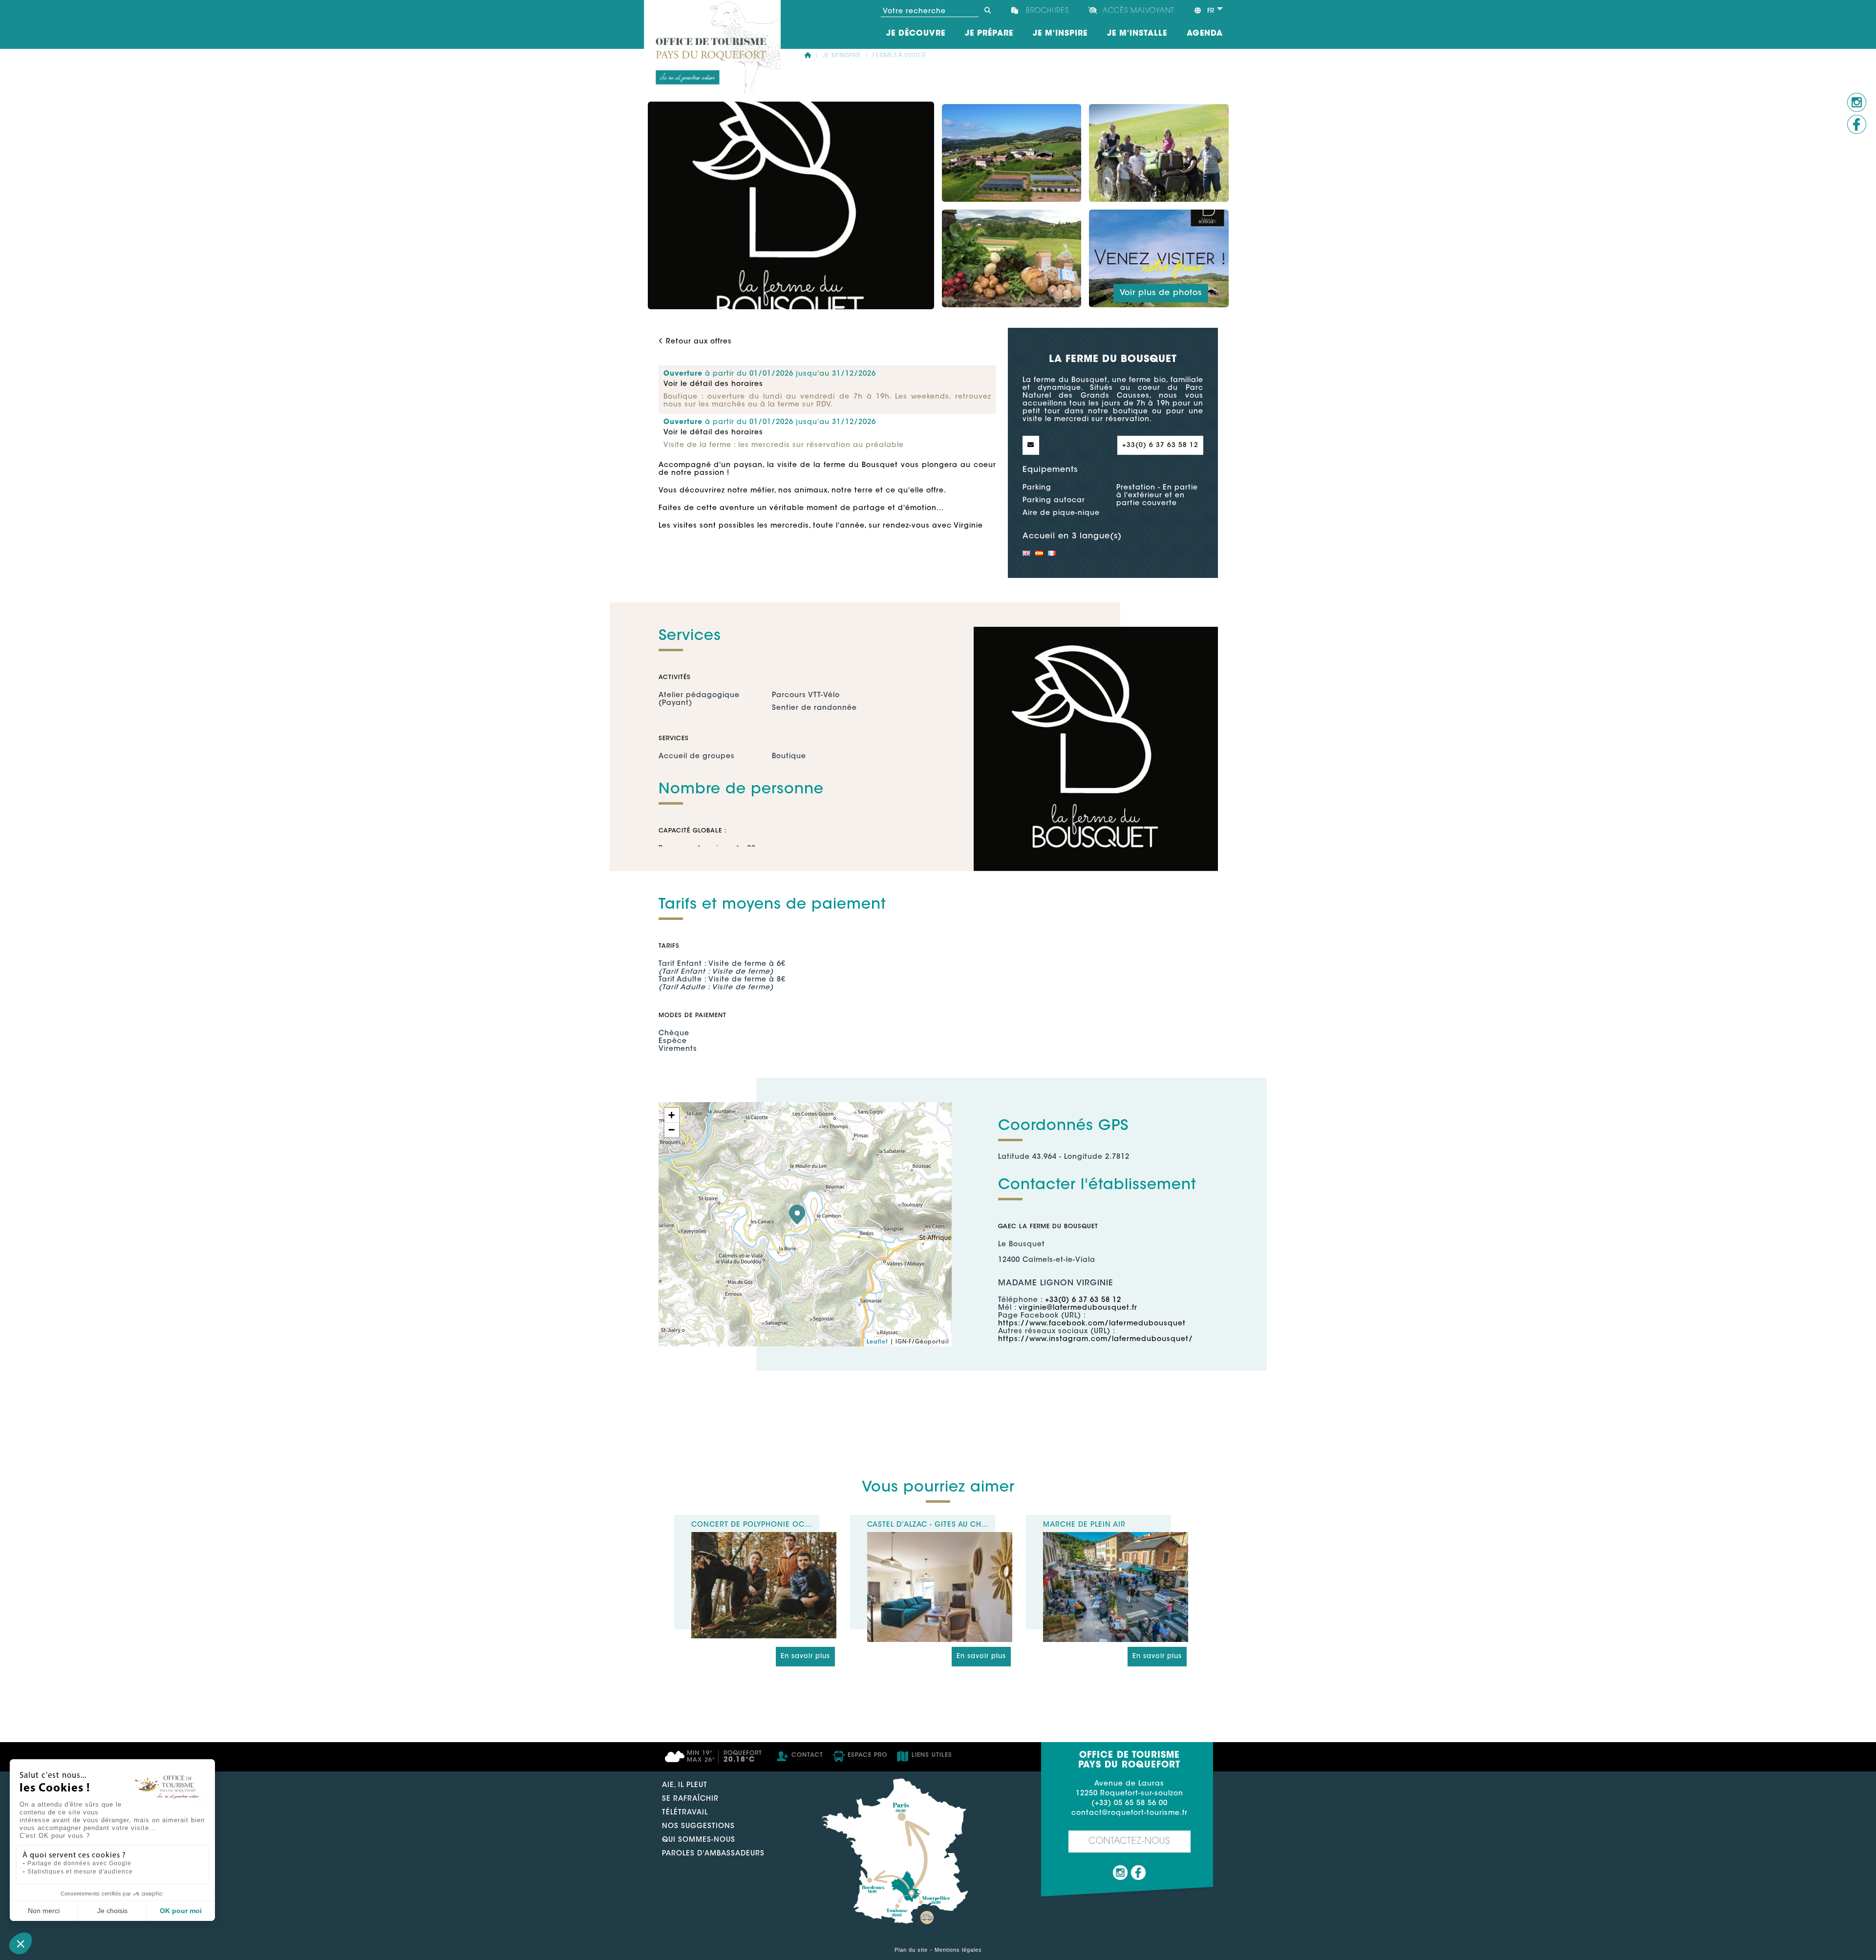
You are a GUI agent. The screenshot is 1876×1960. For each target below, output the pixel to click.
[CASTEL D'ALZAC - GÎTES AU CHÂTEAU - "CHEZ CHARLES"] (940, 1536)
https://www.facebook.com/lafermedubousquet (1092, 1324)
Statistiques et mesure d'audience (80, 1872)
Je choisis (112, 1911)
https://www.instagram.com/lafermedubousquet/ (1096, 1340)
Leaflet (877, 1342)
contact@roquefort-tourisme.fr (1130, 1813)
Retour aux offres (699, 342)
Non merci (44, 1911)
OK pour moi (181, 1911)
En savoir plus (805, 1656)
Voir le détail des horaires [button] (713, 384)
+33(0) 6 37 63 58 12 (1160, 445)
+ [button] (672, 1115)
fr (1210, 11)
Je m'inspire (842, 56)
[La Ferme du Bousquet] (797, 1214)
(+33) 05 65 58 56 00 (1130, 1804)
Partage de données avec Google (79, 1863)
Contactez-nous (1129, 1842)
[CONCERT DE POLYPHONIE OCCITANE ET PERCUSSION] (764, 1536)
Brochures (1047, 11)
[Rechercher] (987, 11)
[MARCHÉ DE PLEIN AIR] (1116, 1536)
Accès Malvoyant (1138, 11)
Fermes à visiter (899, 56)
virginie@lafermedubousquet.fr (1078, 1308)
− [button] (672, 1130)
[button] (21, 1943)
